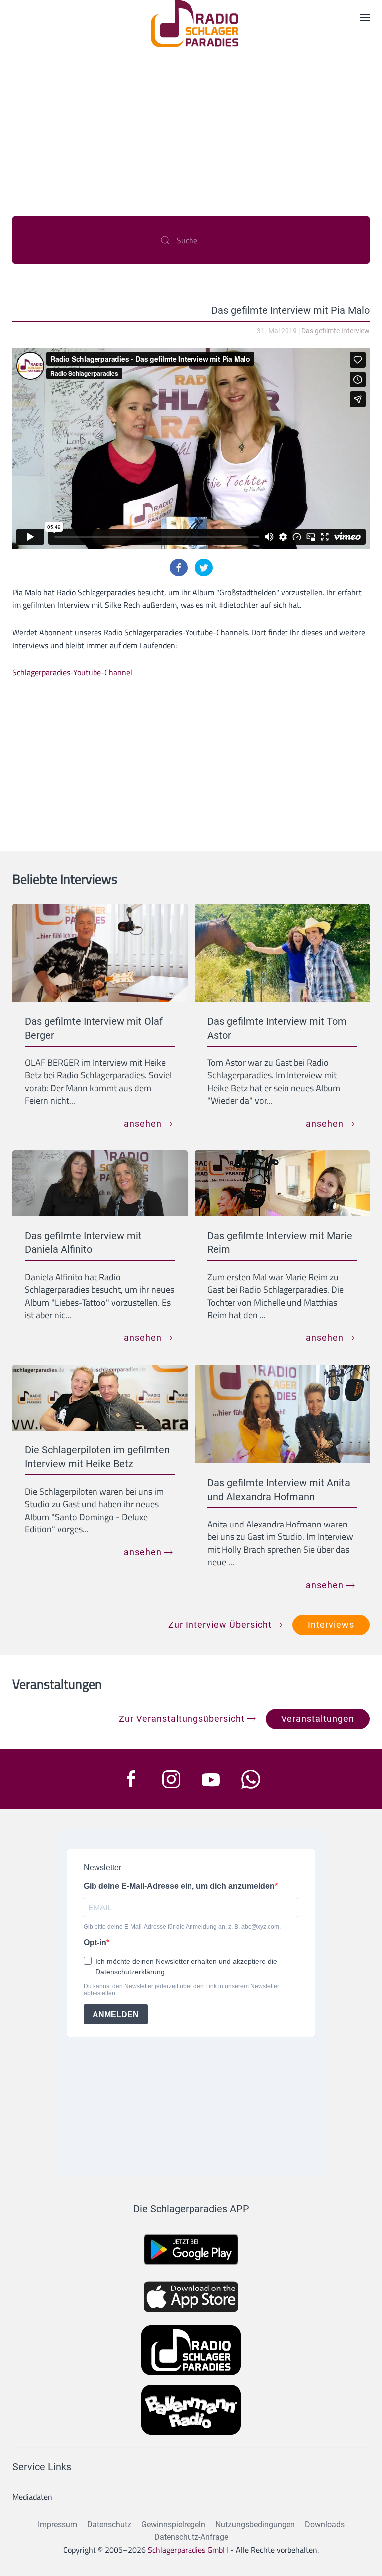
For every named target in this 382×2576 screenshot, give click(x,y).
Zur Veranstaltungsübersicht (182, 1719)
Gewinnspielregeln (173, 2525)
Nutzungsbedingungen (255, 2525)
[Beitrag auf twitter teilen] (204, 568)
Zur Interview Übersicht (220, 1625)
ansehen (143, 1123)
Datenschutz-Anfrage (191, 2537)
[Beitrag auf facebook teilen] (179, 568)
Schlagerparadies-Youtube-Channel (72, 672)
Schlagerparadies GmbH (188, 2550)
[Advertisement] (191, 122)
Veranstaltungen (318, 1719)
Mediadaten (32, 2497)
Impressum (57, 2525)
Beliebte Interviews (65, 879)
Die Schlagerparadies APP (191, 2209)
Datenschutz (109, 2525)
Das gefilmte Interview (335, 331)
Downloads (325, 2525)
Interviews (331, 1625)
